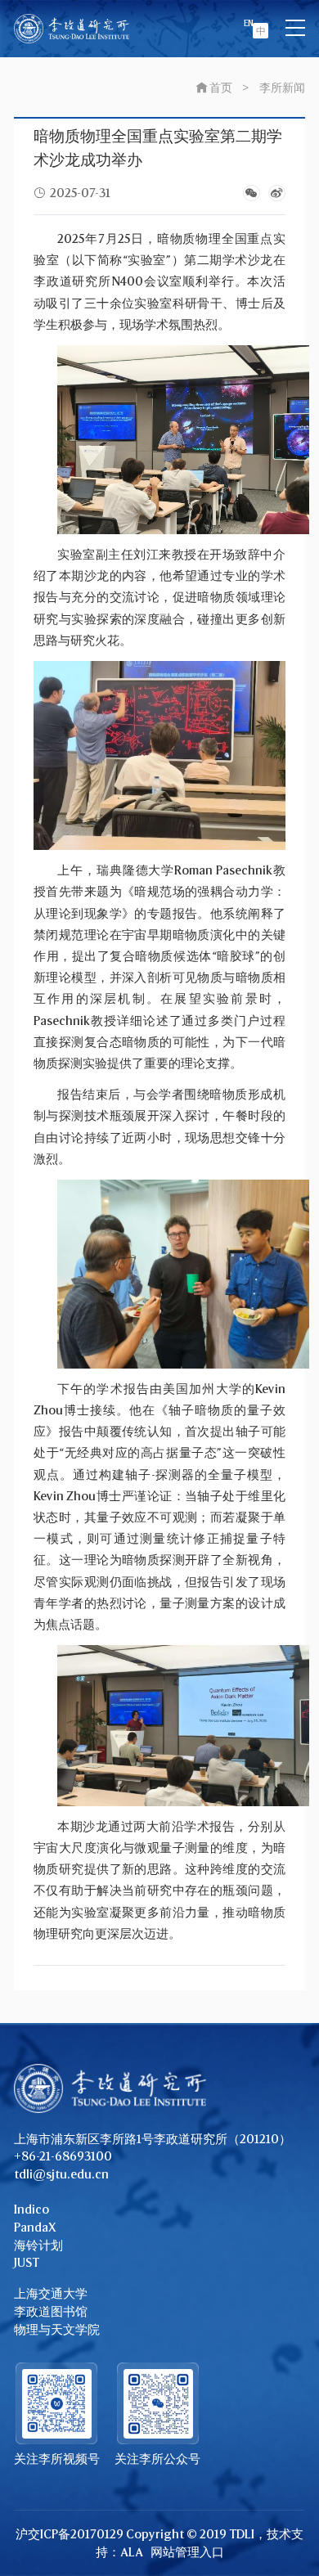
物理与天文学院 (57, 2329)
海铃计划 (38, 2245)
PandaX (35, 2227)
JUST (27, 2262)
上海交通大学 (51, 2293)
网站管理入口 (187, 2552)
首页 (221, 87)
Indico (31, 2209)
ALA (132, 2552)
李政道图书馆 (51, 2311)
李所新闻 (282, 87)
